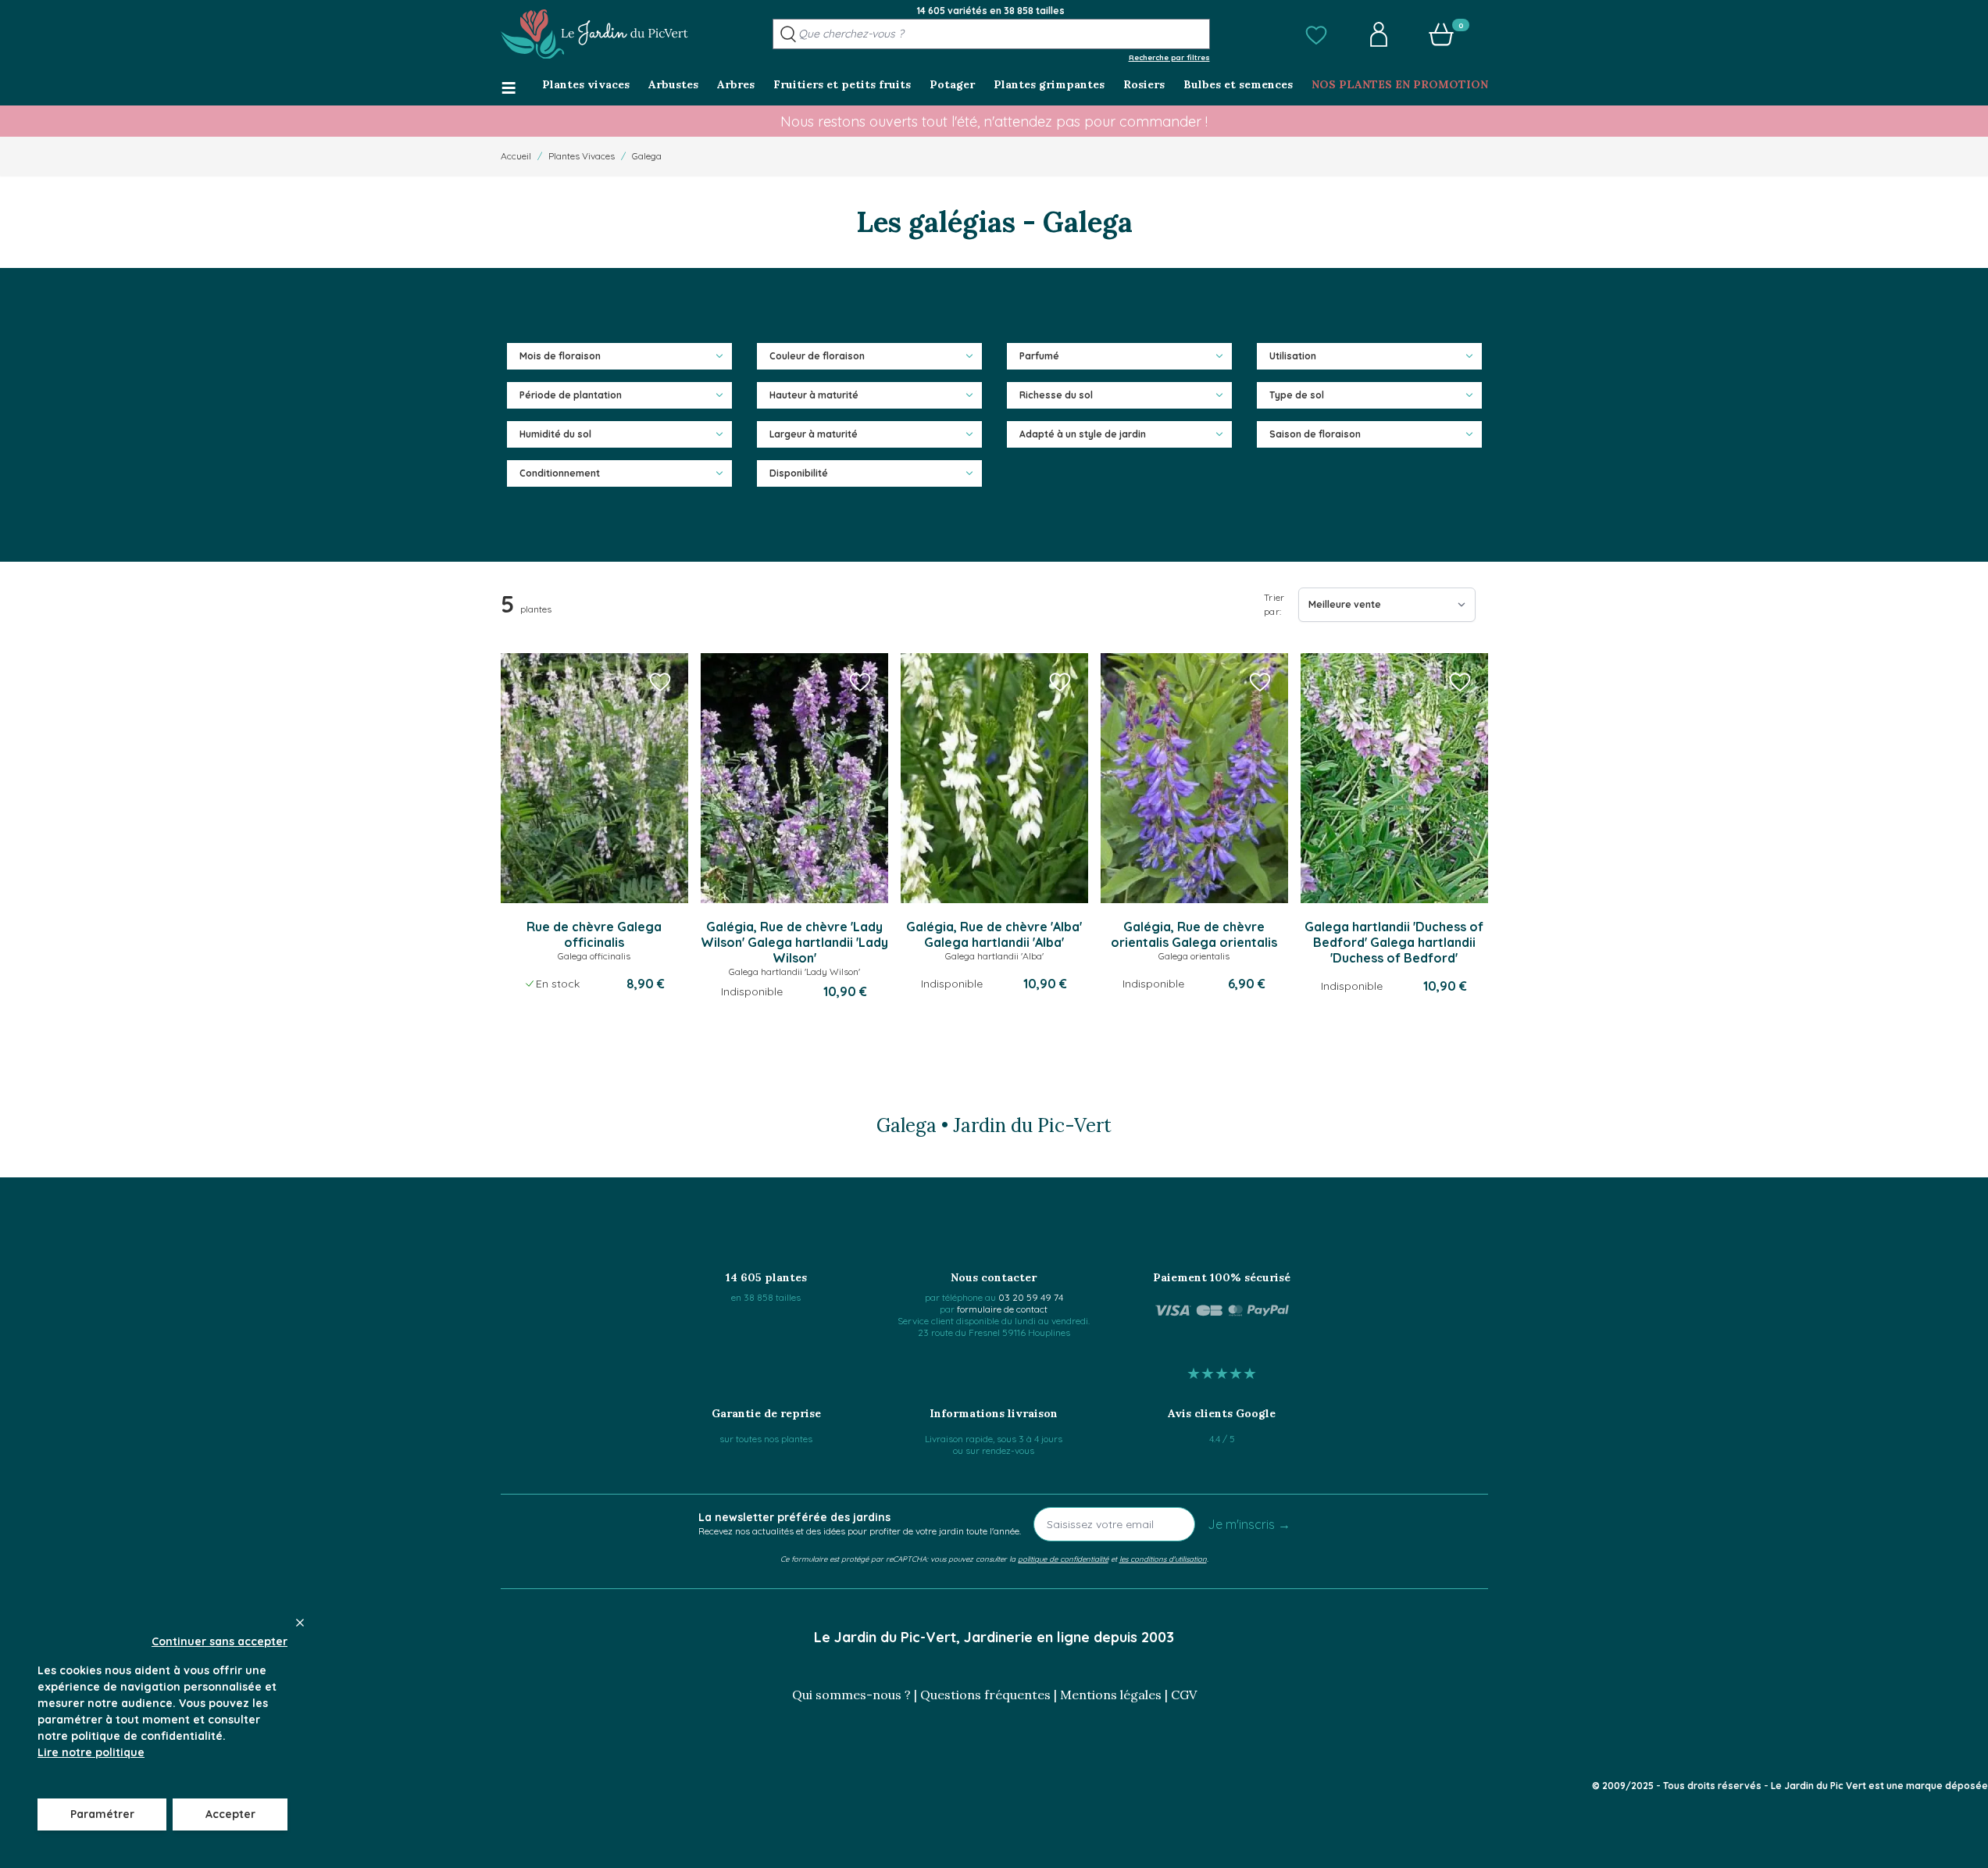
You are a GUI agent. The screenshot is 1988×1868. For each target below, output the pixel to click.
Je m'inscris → (1249, 1524)
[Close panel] (300, 1623)
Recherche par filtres (1169, 57)
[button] (1316, 34)
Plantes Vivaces (582, 156)
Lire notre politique (91, 1752)
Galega (647, 156)
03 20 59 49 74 (1031, 1297)
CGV (1184, 1695)
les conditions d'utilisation (1163, 1559)
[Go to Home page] (594, 34)
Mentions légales (1111, 1695)
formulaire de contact (1002, 1309)
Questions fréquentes (985, 1695)
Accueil (516, 156)
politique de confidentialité (1063, 1559)
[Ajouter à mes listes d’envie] (660, 681)
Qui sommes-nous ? (851, 1695)
